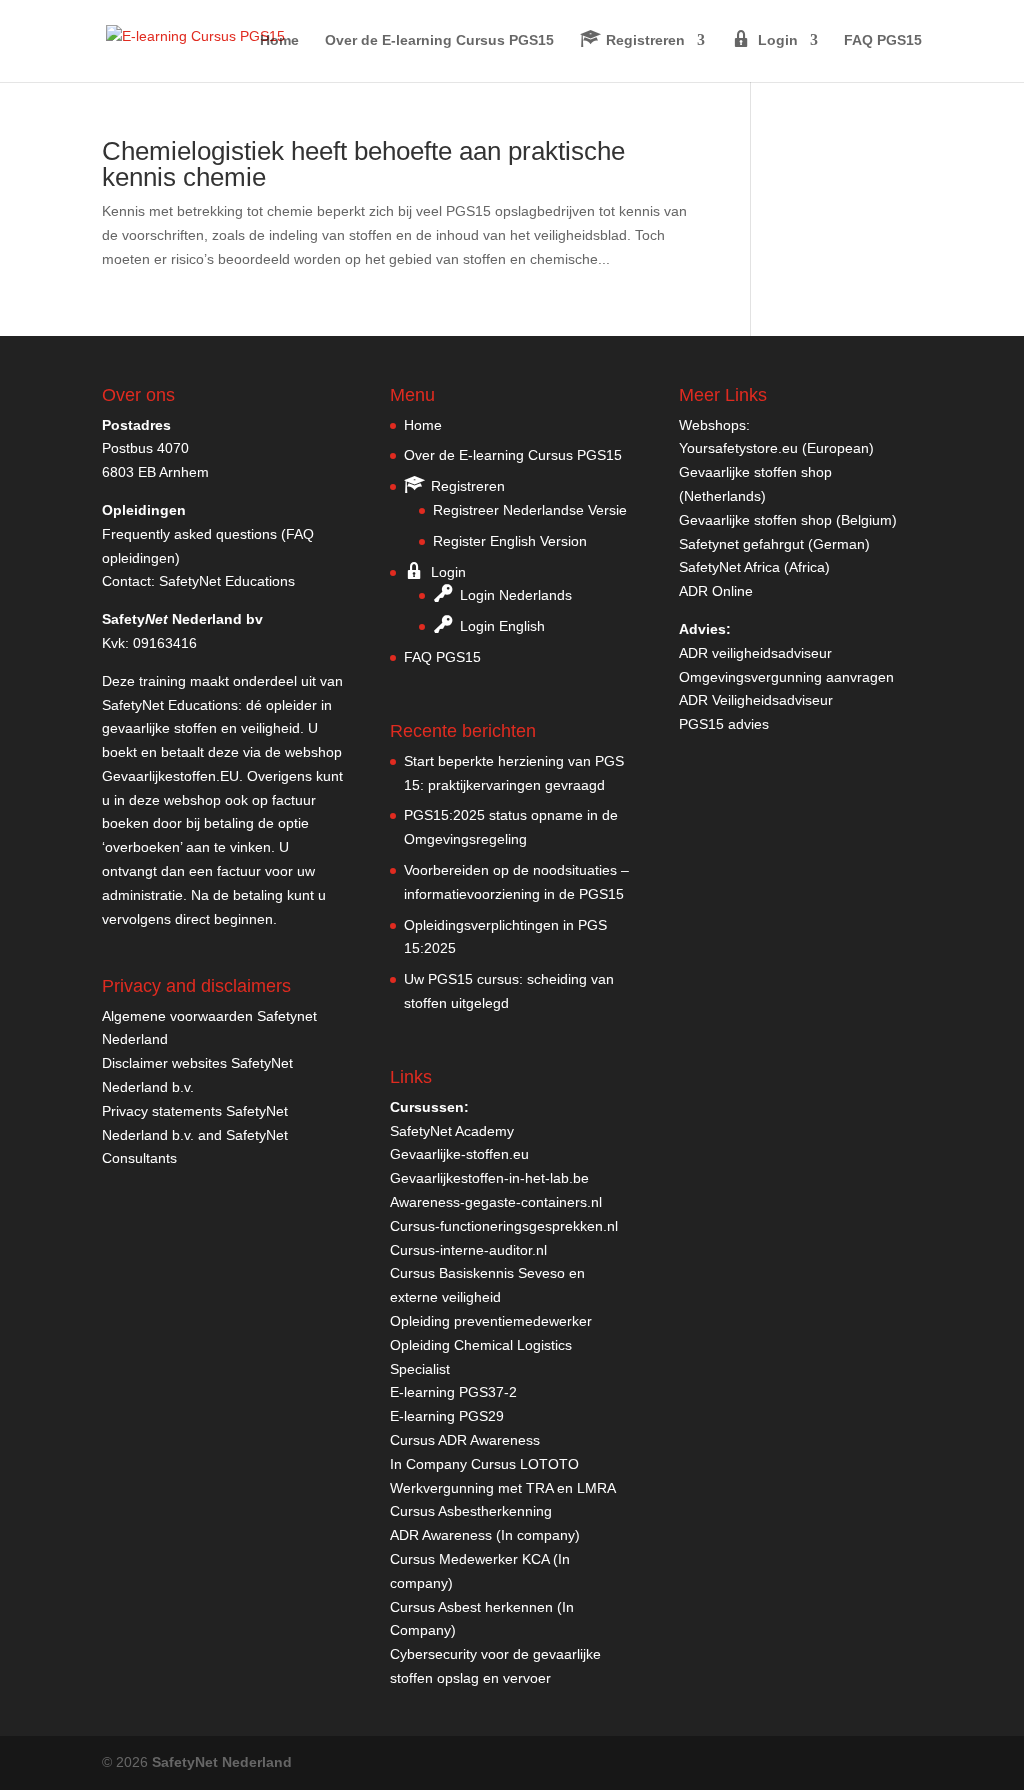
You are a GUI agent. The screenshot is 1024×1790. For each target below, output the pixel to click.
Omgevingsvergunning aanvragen (786, 677)
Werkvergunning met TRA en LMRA (503, 1488)
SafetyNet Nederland (222, 1762)
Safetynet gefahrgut (741, 544)
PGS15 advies (724, 724)
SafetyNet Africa (729, 567)
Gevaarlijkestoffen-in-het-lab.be (489, 1178)
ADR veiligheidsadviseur (755, 653)
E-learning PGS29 (447, 1416)
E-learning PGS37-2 (453, 1392)
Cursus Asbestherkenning (471, 1511)
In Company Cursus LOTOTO (484, 1464)
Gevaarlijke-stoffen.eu (459, 1154)
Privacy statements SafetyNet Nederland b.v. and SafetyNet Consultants (195, 1135)
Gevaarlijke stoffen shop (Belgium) (788, 520)
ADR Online (716, 591)
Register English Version (510, 541)
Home (279, 40)
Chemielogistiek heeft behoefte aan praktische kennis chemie (363, 164)
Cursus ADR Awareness (465, 1440)
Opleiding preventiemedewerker (491, 1321)
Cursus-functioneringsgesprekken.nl (504, 1226)
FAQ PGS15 (883, 40)
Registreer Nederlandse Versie (530, 510)
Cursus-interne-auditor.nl (468, 1250)
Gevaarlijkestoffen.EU (170, 776)
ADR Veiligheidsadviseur (756, 700)
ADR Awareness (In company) (485, 1535)
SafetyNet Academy (452, 1131)
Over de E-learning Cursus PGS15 (439, 40)
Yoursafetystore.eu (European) (776, 448)
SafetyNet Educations (227, 581)
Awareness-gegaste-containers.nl (496, 1202)
